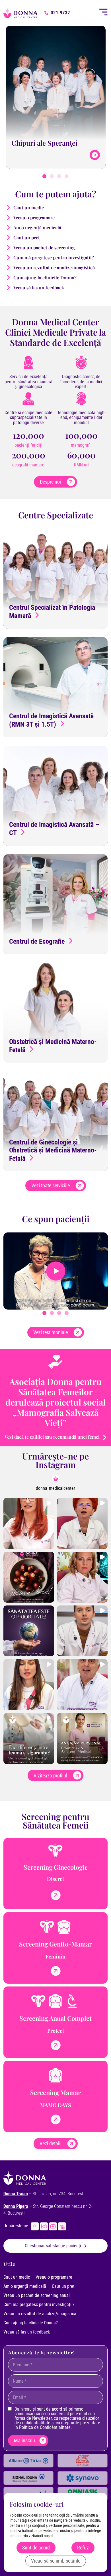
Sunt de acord (36, 2548)
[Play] (56, 1271)
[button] (44, 176)
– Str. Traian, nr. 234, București (44, 2194)
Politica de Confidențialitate (45, 2427)
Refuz (83, 2548)
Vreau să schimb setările (56, 2561)
